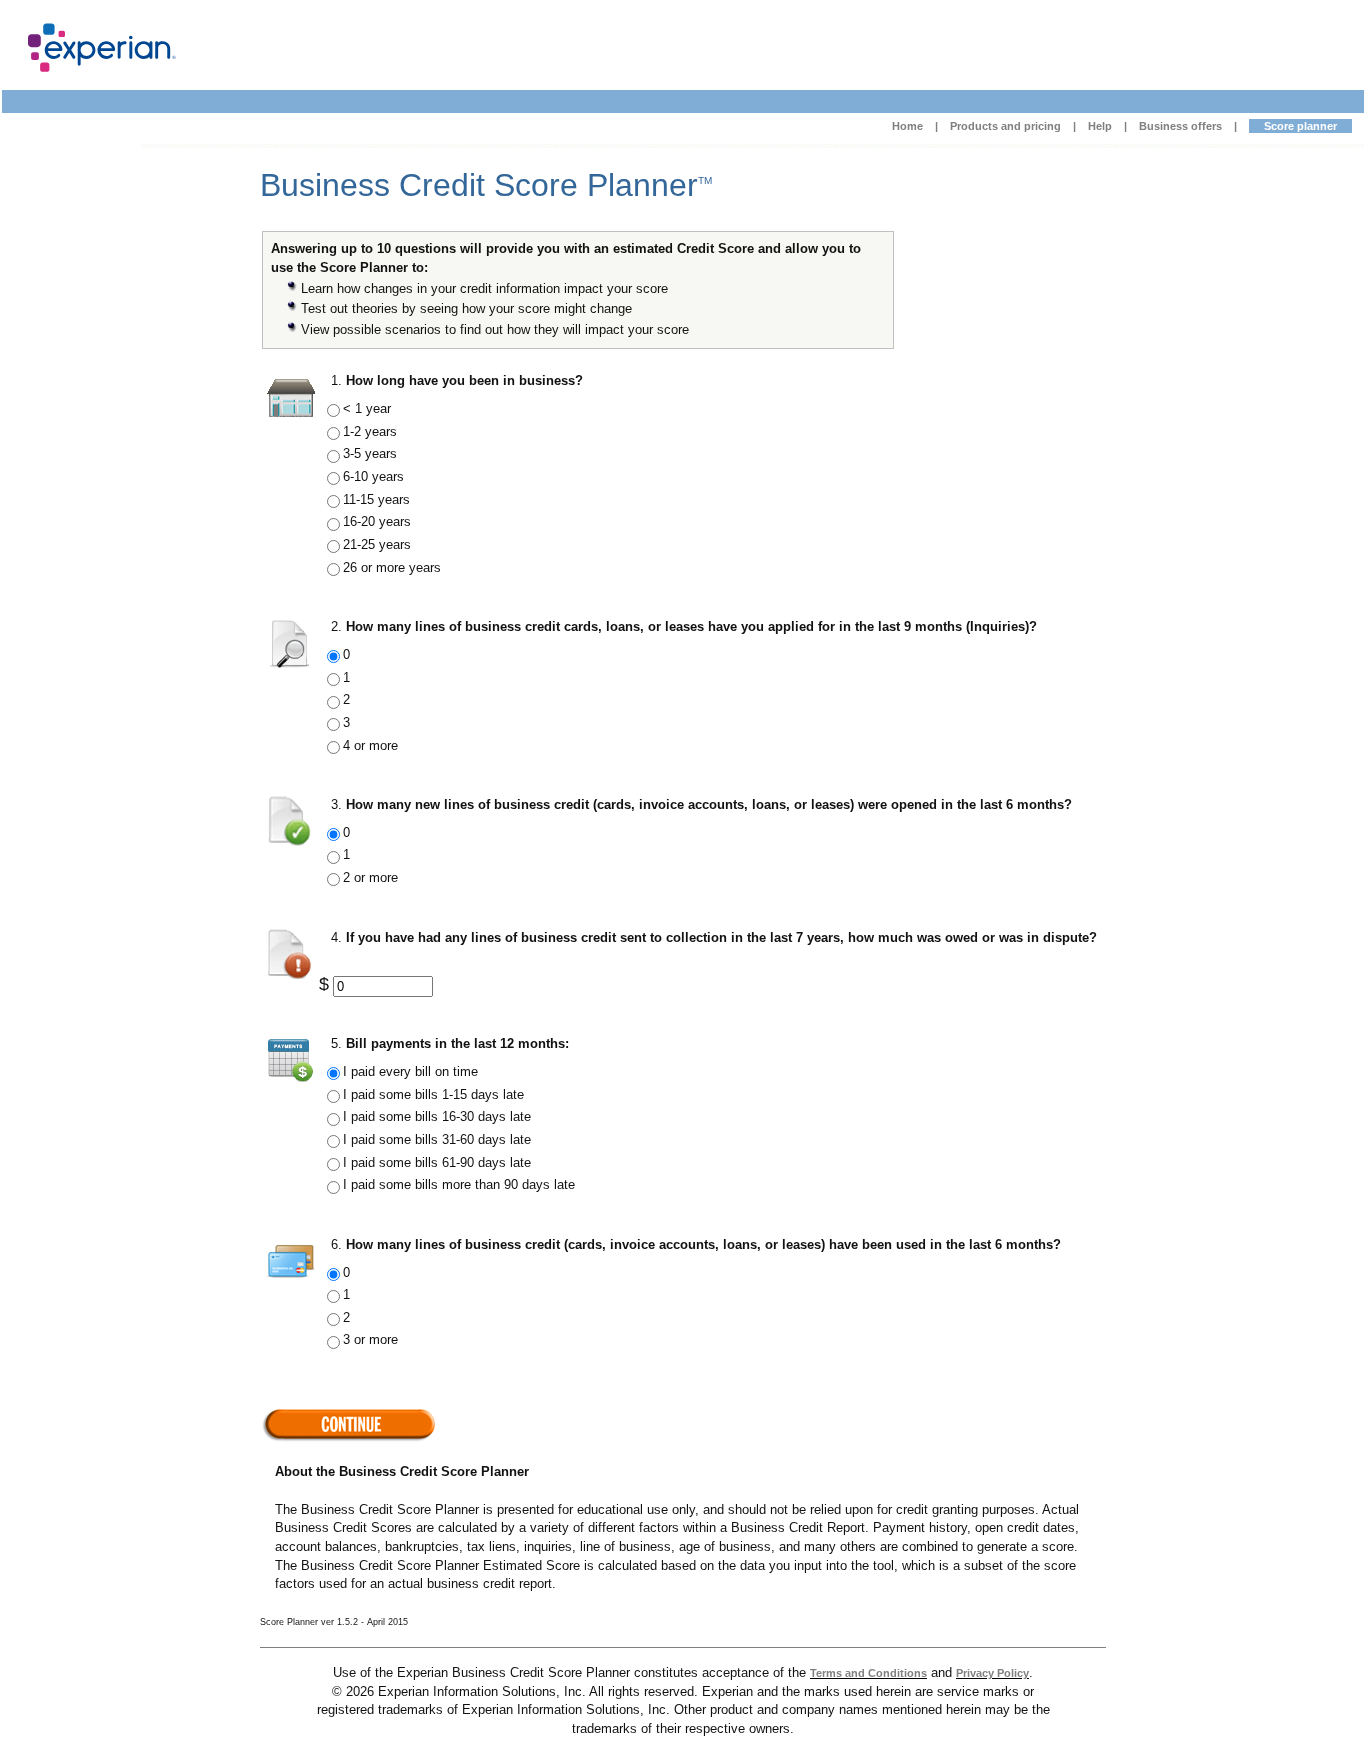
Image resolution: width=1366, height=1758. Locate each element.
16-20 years (377, 521)
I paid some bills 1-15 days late (433, 1094)
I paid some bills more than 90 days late (459, 1184)
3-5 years (370, 453)
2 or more (370, 877)
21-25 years (377, 544)
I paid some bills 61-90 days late (437, 1162)
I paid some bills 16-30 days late (437, 1116)
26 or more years (392, 567)
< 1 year (367, 408)
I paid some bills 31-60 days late (437, 1139)
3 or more (370, 1339)
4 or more (370, 745)
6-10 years (373, 476)
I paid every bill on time (410, 1071)
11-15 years (376, 499)
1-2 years (370, 431)
